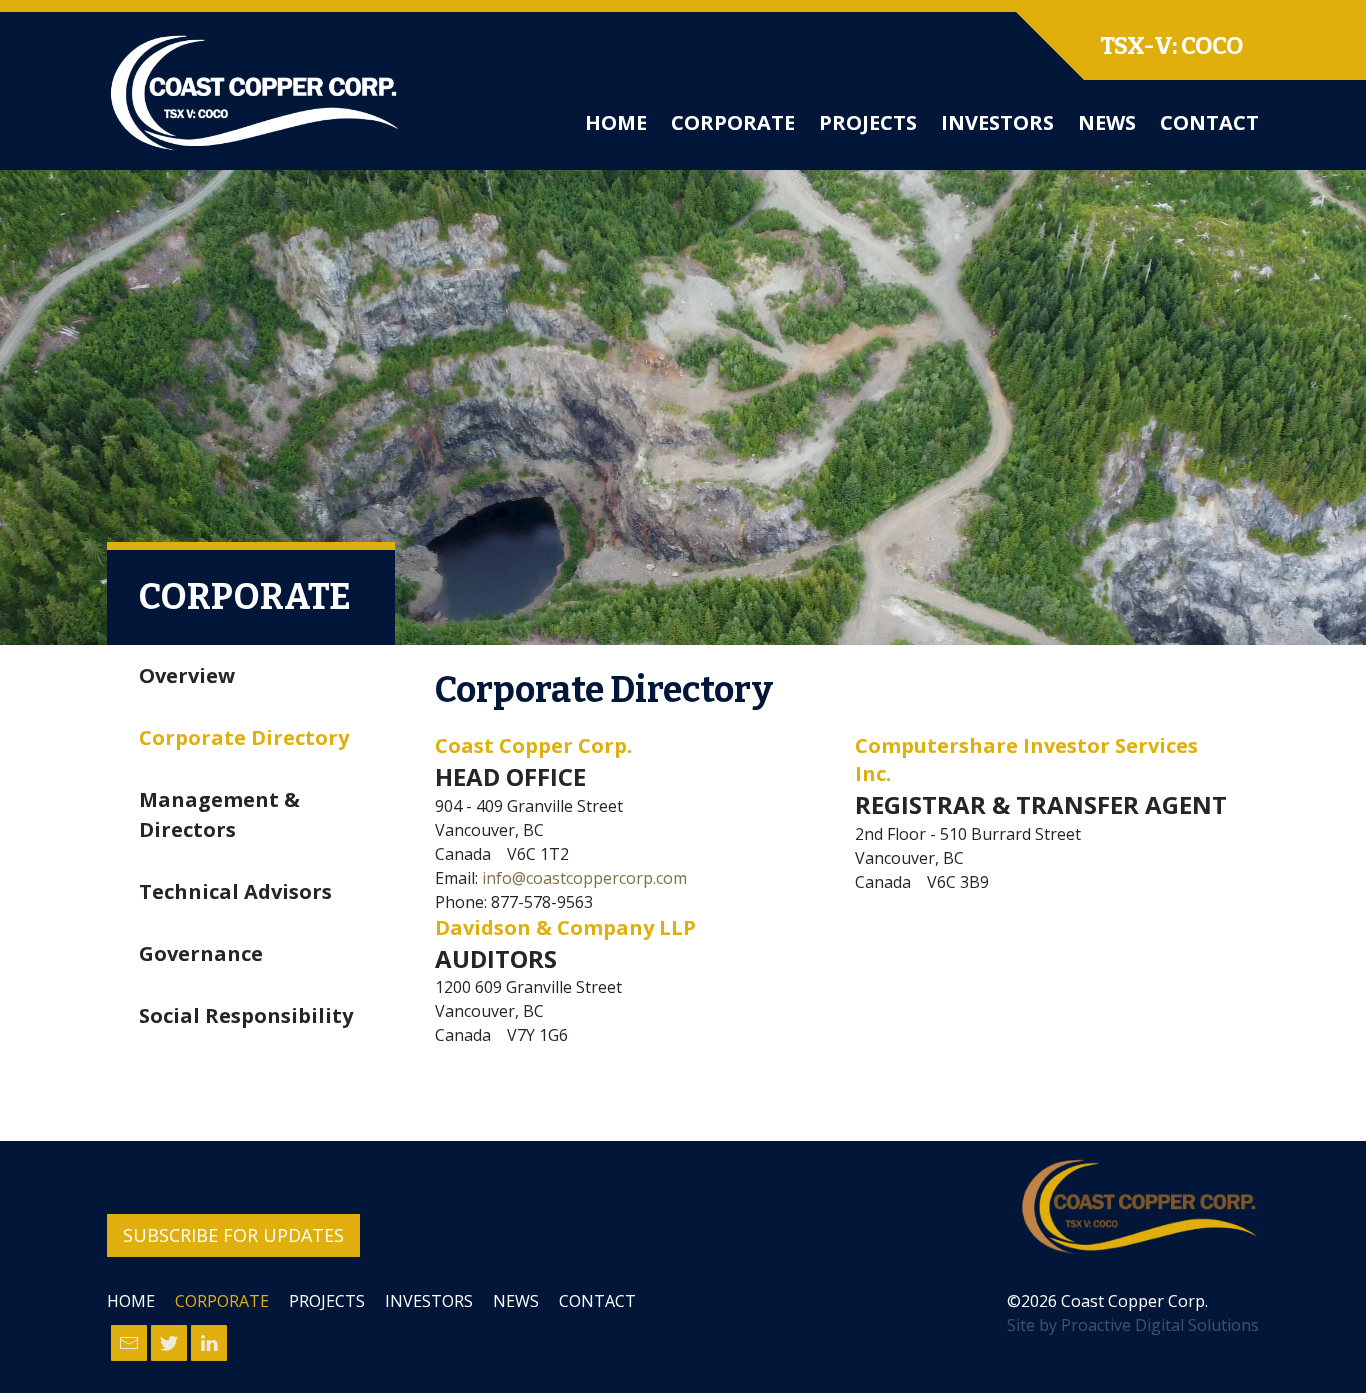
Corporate (733, 122)
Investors (997, 122)
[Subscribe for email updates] (129, 1343)
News (1107, 122)
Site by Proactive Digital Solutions (1133, 1325)
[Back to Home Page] (1139, 1207)
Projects (868, 122)
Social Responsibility (246, 1015)
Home (616, 122)
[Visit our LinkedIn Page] (209, 1343)
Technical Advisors (235, 891)
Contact (1209, 122)
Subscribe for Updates (233, 1235)
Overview (187, 675)
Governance (201, 953)
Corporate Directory (244, 737)
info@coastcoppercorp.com (584, 878)
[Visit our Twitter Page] (169, 1343)
